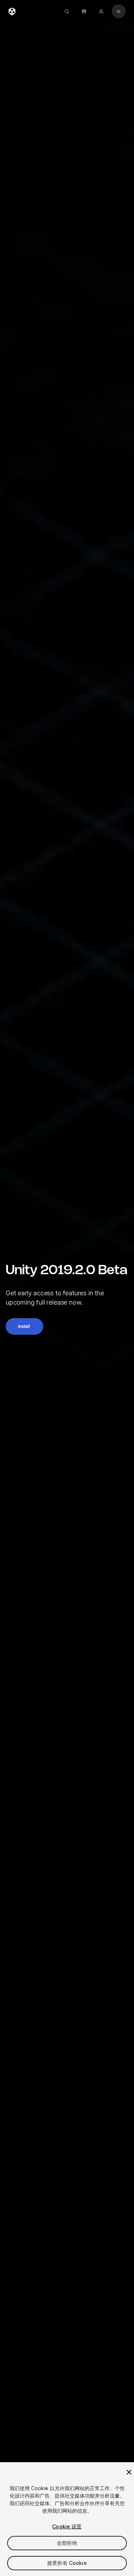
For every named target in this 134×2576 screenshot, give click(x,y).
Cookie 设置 (67, 2526)
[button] (24, 1326)
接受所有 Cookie (67, 2563)
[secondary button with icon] (119, 11)
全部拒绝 (67, 2543)
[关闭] (129, 2472)
